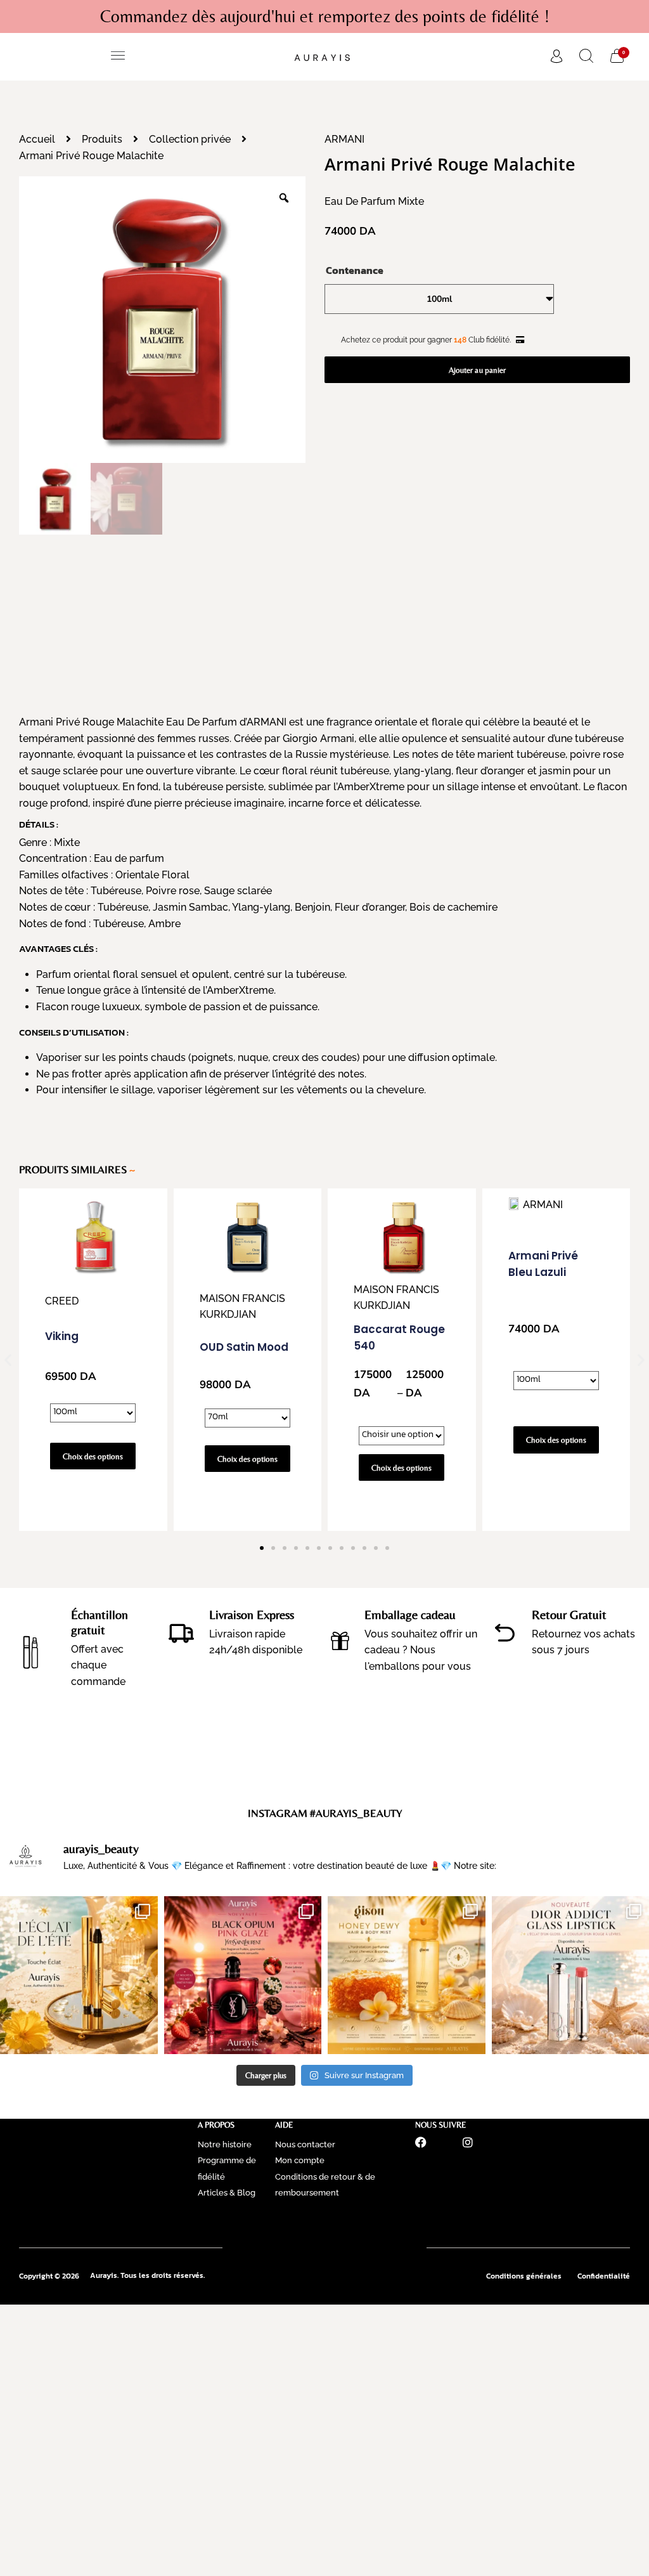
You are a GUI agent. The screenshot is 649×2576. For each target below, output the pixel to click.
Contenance (355, 270)
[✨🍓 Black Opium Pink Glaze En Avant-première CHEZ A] (243, 1975)
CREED (62, 1301)
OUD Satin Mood (244, 1347)
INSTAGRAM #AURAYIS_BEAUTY (325, 1813)
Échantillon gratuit (100, 1622)
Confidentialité (604, 2276)
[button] (118, 57)
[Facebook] (421, 2142)
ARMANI (344, 139)
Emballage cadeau (410, 1614)
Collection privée (190, 139)
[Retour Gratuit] (505, 1633)
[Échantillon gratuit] (31, 1648)
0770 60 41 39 (325, 2224)
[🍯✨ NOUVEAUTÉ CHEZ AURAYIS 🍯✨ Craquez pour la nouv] (407, 1975)
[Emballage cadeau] (340, 1641)
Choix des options (93, 1456)
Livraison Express (252, 1614)
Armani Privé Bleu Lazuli (543, 1264)
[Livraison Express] (181, 1632)
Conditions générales (524, 2276)
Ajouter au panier (477, 370)
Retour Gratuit (569, 1614)
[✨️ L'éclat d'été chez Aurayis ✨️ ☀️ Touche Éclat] (79, 1975)
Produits (102, 139)
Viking (62, 1336)
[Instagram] (468, 2142)
